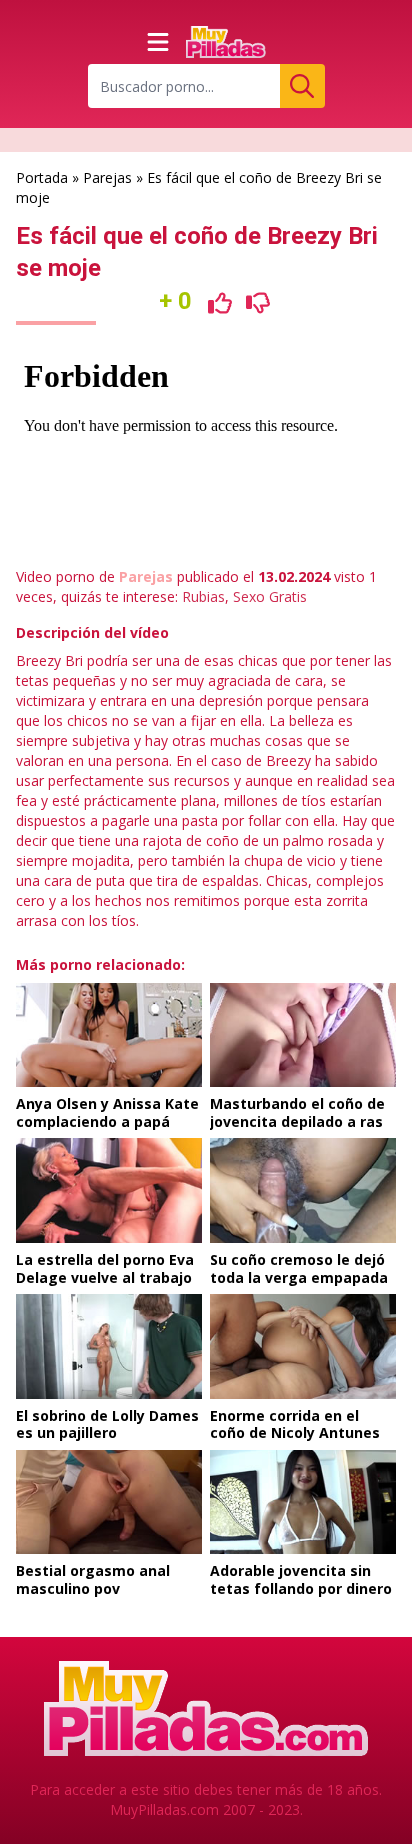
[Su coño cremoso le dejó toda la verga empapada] (303, 1190)
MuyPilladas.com (164, 1809)
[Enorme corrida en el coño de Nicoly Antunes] (303, 1346)
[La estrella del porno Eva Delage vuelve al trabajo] (109, 1190)
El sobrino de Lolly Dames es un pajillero (107, 1424)
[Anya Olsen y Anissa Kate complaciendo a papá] (109, 1035)
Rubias (203, 596)
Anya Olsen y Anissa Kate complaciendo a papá (107, 1112)
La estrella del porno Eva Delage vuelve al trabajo (105, 1268)
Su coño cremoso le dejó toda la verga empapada (299, 1268)
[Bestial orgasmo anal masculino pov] (109, 1502)
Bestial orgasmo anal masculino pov (93, 1579)
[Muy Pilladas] (226, 42)
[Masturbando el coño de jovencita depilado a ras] (303, 1035)
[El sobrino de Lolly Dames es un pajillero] (109, 1346)
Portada (42, 177)
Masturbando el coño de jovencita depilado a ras (297, 1112)
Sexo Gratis (270, 596)
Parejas (107, 177)
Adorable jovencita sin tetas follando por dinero (301, 1579)
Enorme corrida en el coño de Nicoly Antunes (295, 1424)
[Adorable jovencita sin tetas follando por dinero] (303, 1502)
